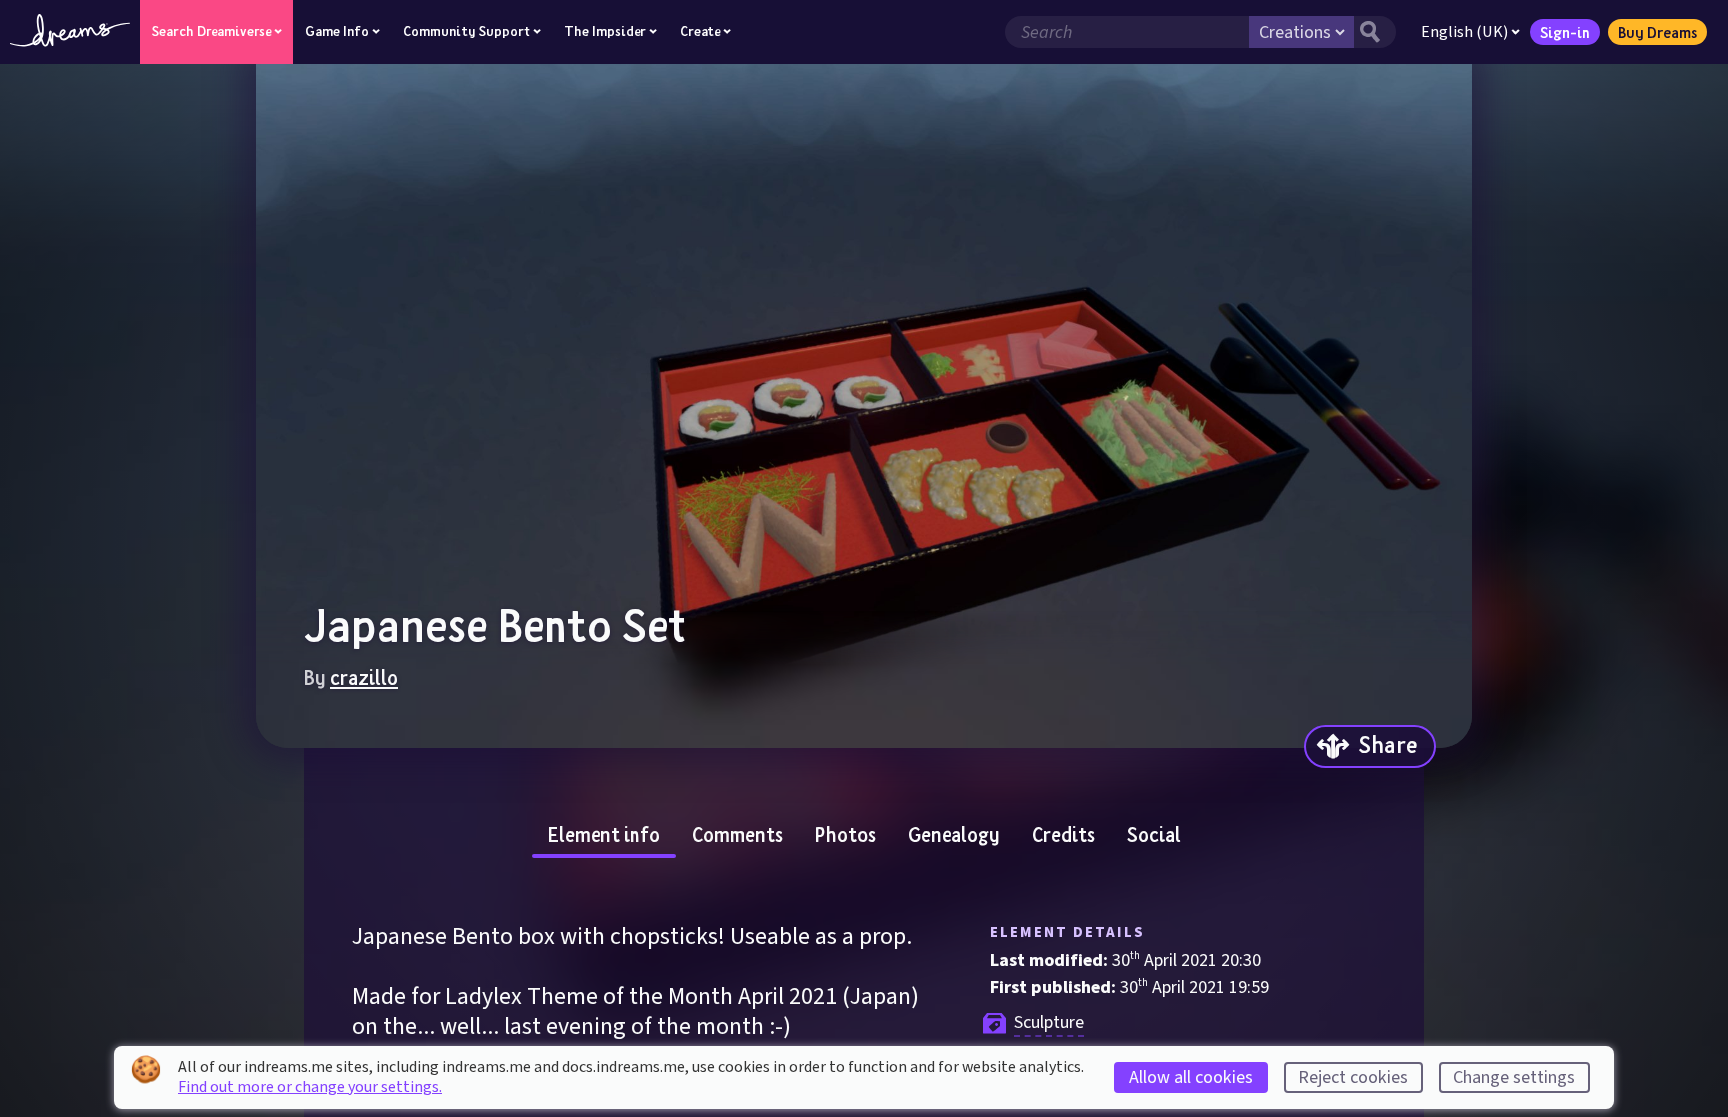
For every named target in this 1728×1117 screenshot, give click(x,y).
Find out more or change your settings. (310, 1087)
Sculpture (1049, 1022)
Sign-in (1565, 32)
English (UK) (1464, 32)
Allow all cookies (1191, 1077)
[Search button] (1375, 32)
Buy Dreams (1657, 32)
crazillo (364, 677)
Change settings (1514, 1077)
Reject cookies (1353, 1077)
